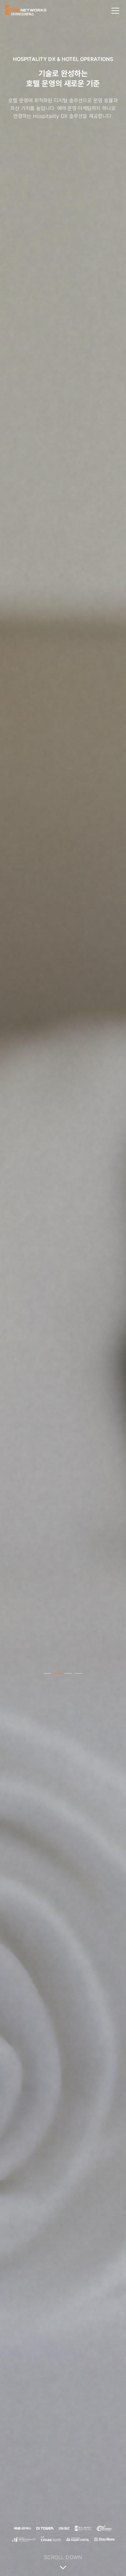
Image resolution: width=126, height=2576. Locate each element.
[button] (47, 1673)
